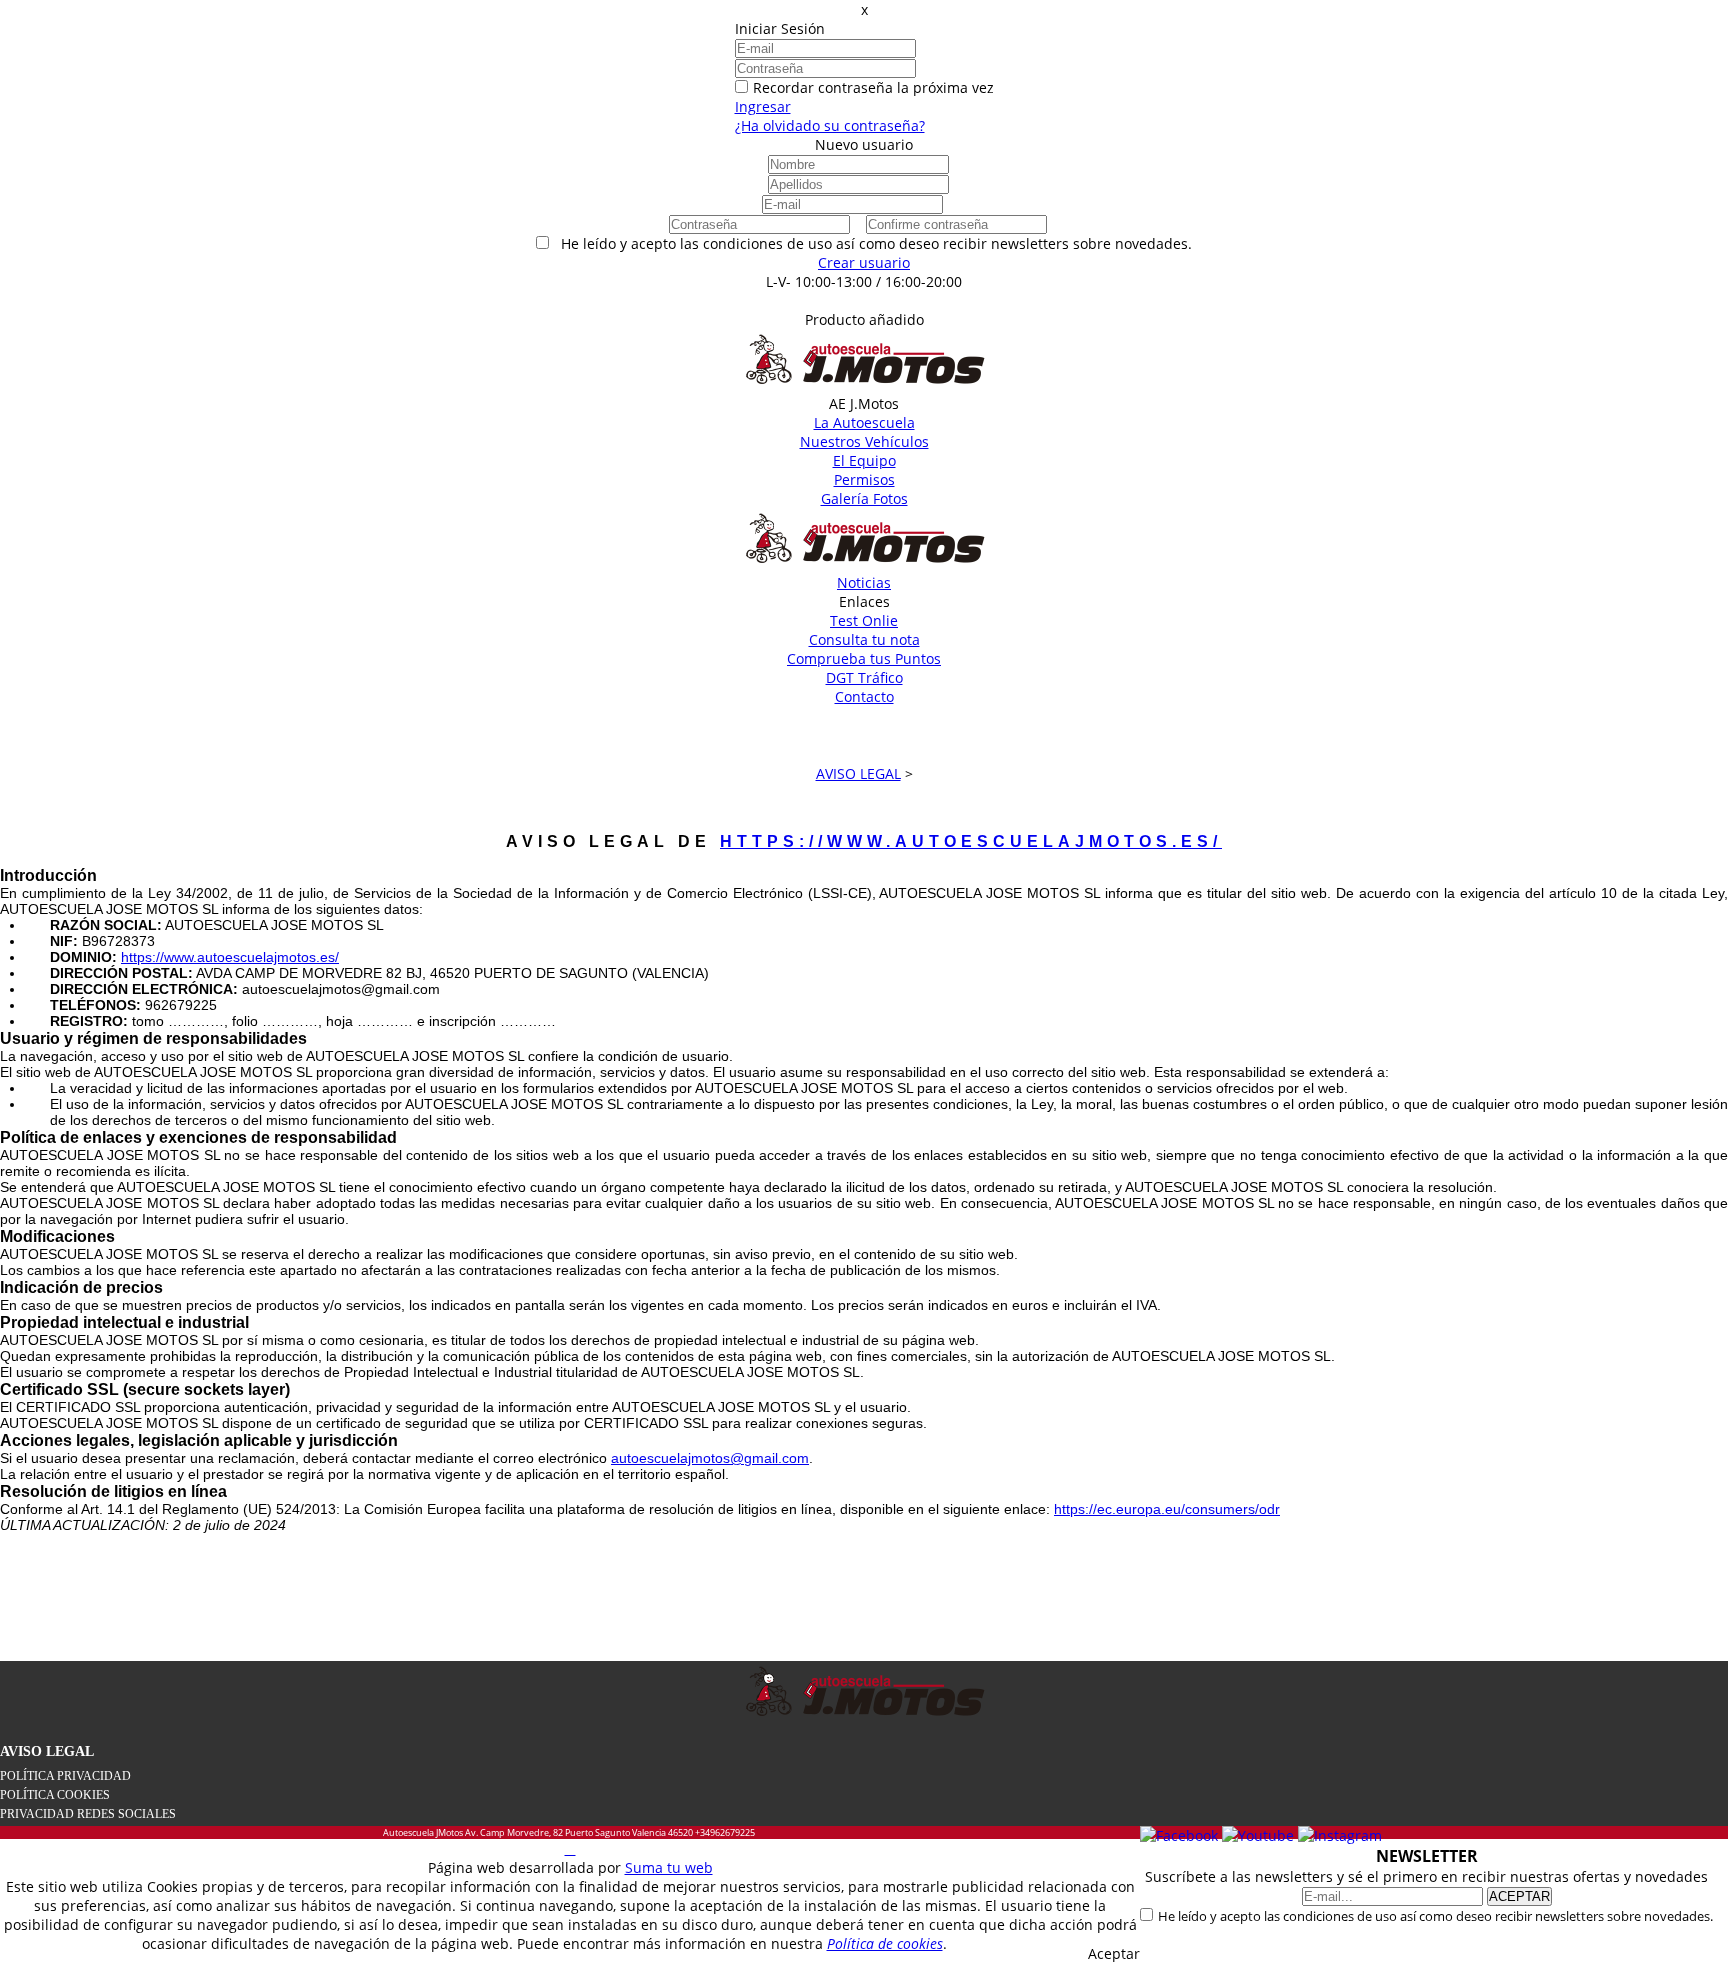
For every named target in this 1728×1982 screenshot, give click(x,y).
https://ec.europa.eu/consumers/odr (1167, 1509)
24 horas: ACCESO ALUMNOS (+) (864, 300)
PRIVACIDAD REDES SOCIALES (88, 1814)
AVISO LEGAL (47, 1751)
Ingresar (763, 106)
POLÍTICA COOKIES (55, 1795)
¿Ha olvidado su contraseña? (830, 125)
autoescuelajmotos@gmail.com (710, 1458)
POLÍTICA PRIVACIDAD (65, 1776)
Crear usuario (864, 262)
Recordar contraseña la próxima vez (873, 87)
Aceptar (1114, 1953)
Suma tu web (669, 1867)
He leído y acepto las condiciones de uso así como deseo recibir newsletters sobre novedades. (1435, 1916)
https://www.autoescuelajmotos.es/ (971, 841)
